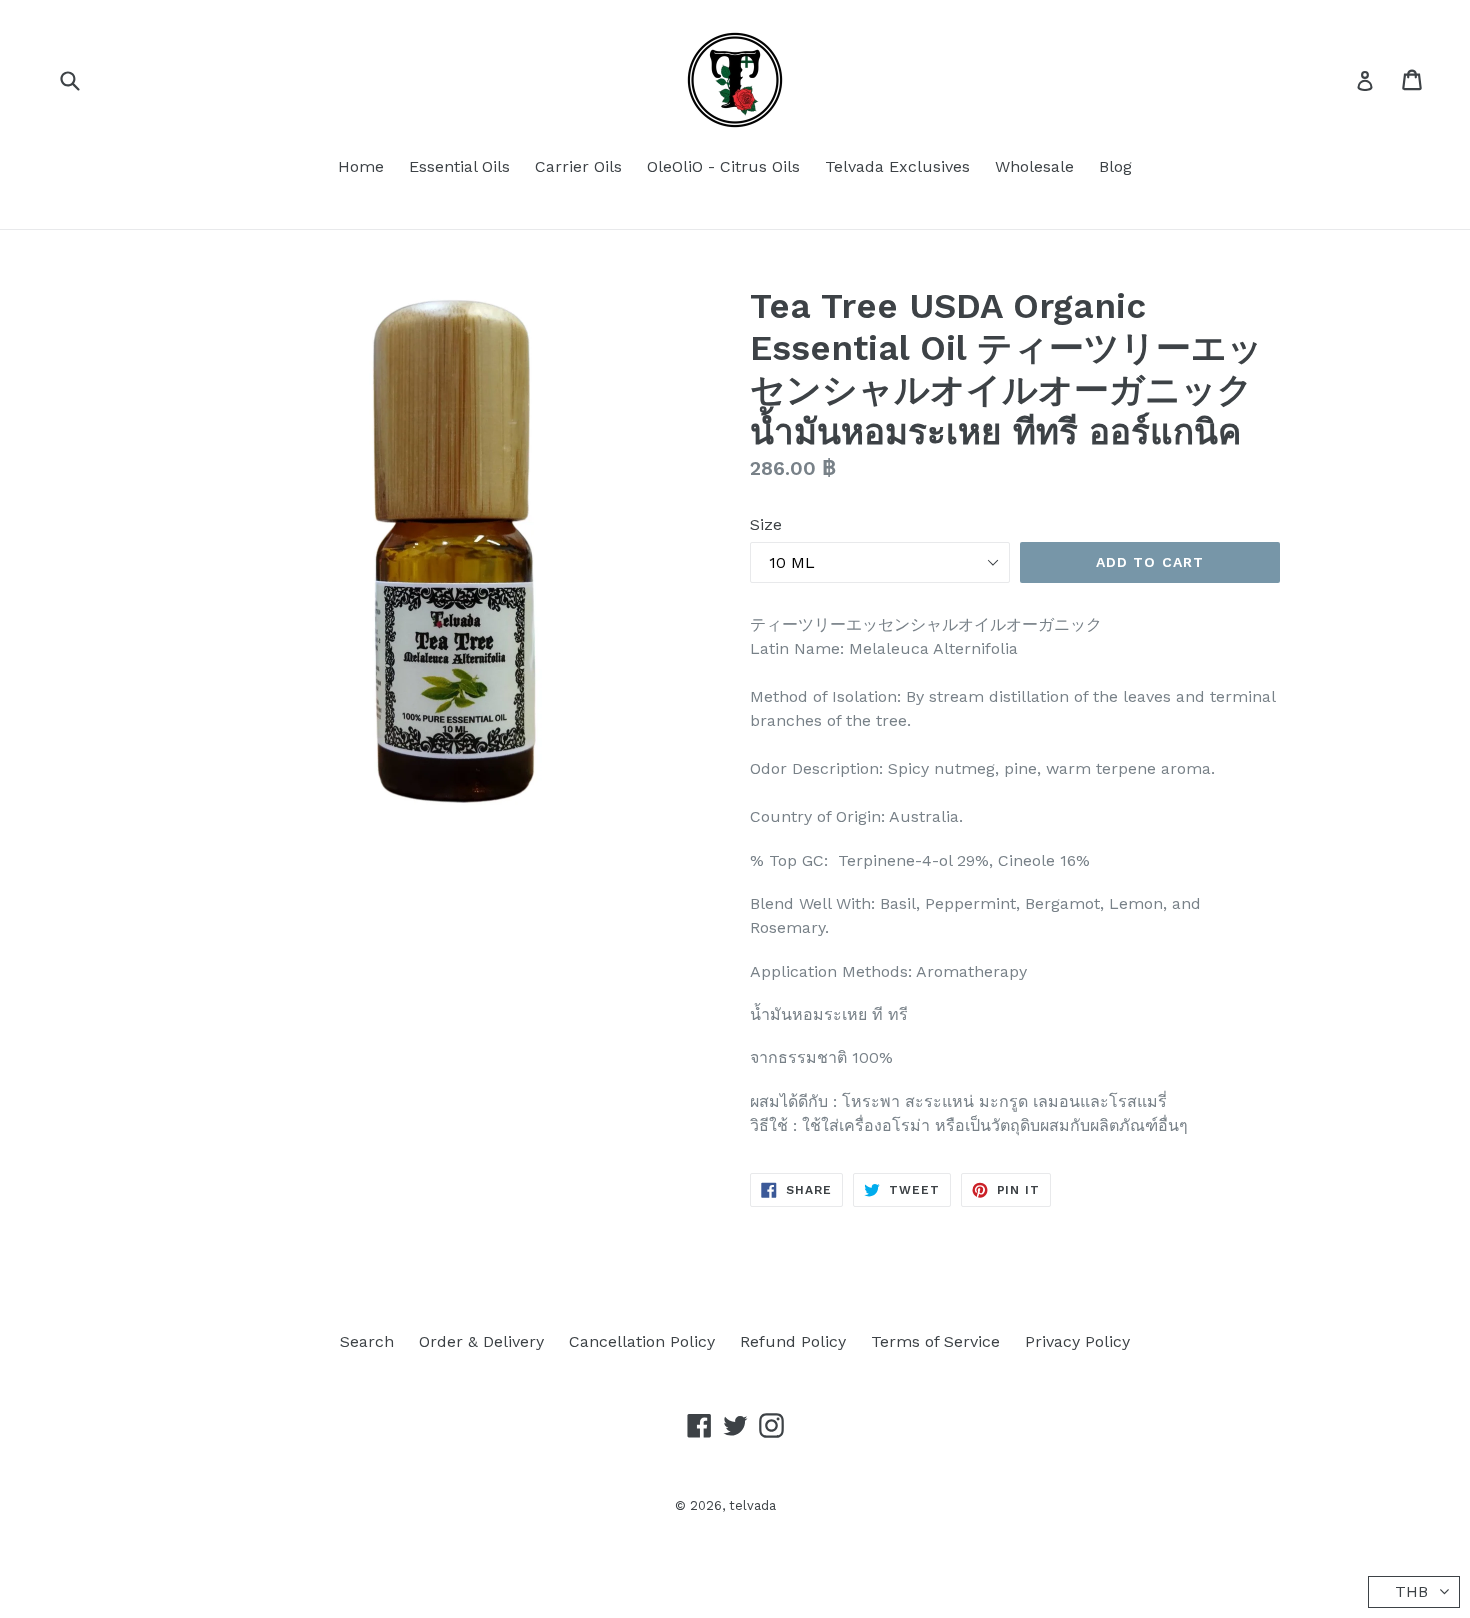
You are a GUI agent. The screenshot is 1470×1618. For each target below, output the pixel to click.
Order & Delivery (481, 1341)
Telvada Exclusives (897, 166)
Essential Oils (459, 166)
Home (361, 166)
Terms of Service (935, 1341)
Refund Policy (793, 1341)
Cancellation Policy (642, 1341)
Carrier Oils (578, 166)
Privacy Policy (1077, 1341)
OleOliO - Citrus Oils (723, 166)
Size (766, 524)
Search (367, 1341)
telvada (752, 1505)
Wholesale (1034, 166)
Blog (1115, 166)
